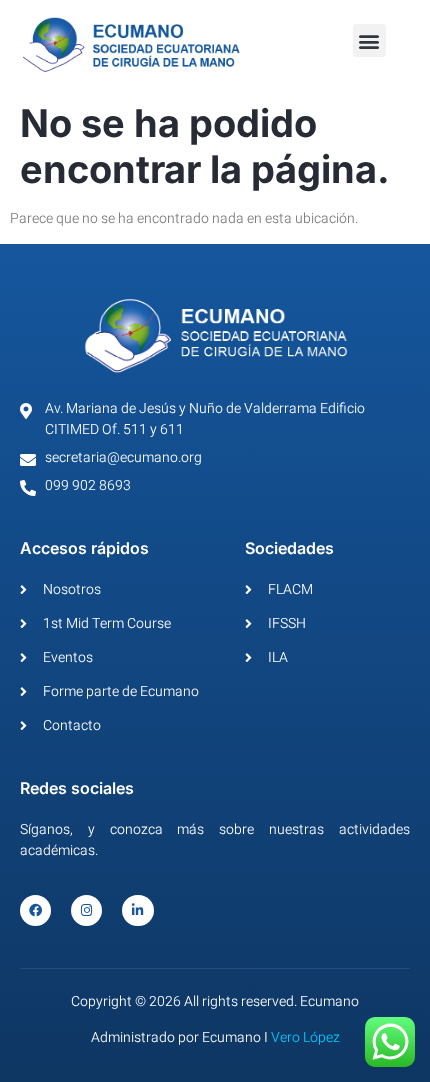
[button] (369, 40)
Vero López (305, 1037)
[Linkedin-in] (137, 910)
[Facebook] (35, 910)
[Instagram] (86, 910)
